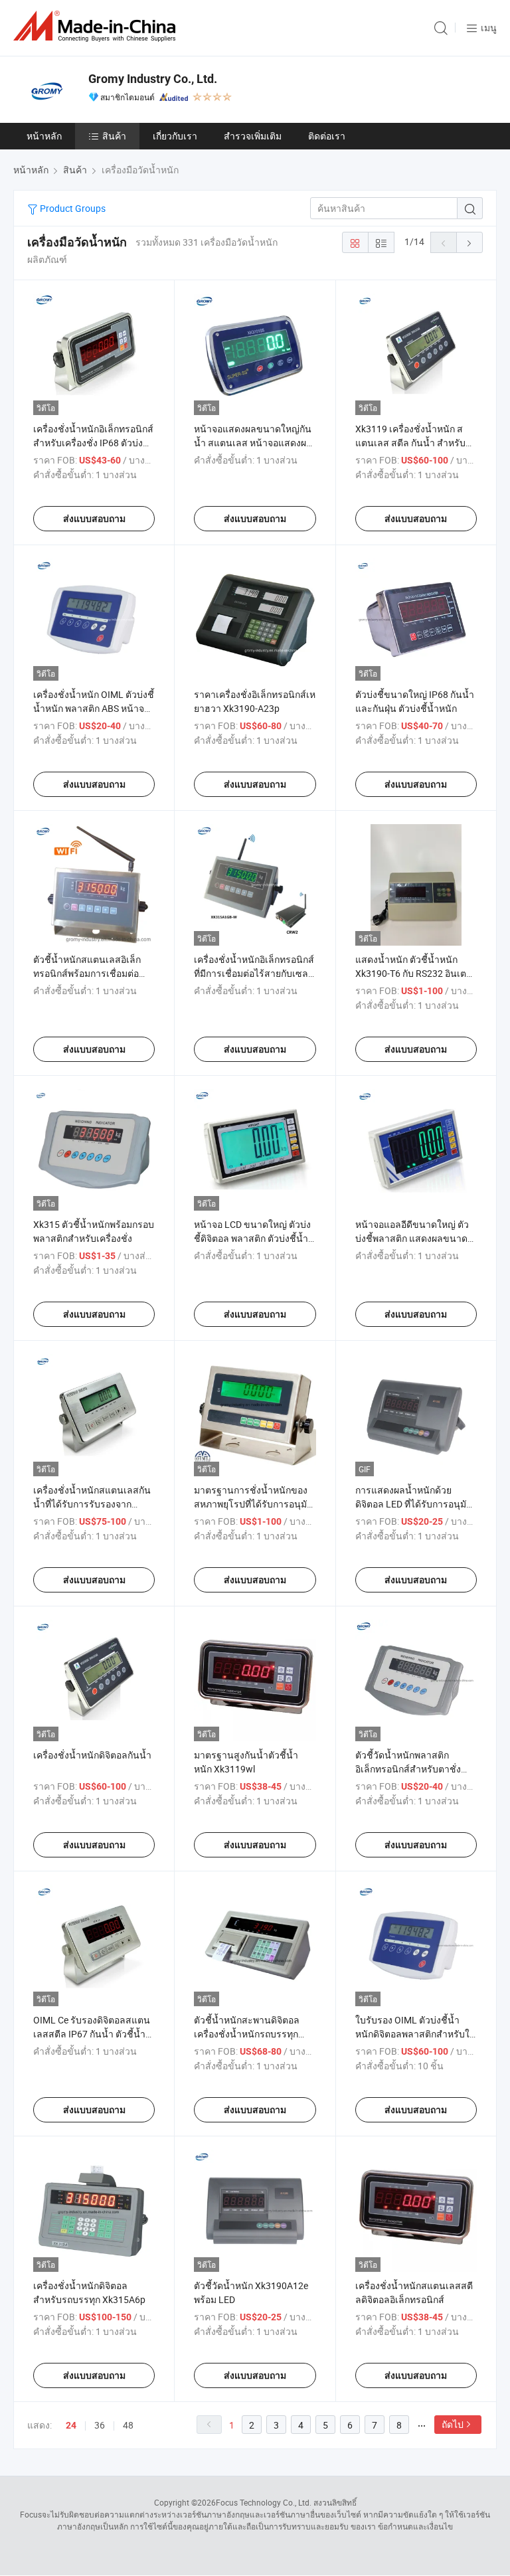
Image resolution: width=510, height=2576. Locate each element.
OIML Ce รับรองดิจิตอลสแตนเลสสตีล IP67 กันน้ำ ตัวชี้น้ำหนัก (92, 2034)
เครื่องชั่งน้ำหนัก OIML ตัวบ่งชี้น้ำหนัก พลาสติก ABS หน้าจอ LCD (94, 708)
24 (71, 2425)
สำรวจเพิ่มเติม (253, 136)
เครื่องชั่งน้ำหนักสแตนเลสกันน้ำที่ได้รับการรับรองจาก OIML (92, 1504)
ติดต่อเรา (327, 136)
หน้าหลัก (44, 136)
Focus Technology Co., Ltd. (264, 2502)
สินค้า (114, 136)
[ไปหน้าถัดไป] (469, 242)
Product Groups (72, 208)
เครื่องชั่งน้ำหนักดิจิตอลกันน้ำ (92, 1755)
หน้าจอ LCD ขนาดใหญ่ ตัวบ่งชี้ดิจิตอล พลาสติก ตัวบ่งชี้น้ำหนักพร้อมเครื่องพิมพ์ (252, 1238)
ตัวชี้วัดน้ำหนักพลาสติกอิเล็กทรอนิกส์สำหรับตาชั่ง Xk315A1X (408, 1769)
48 (128, 2425)
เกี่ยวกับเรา (175, 136)
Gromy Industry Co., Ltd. (153, 79)
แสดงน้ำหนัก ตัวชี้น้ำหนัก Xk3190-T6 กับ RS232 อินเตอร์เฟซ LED (411, 973)
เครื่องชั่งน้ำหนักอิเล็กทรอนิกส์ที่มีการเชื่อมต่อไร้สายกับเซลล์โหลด (254, 973)
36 (100, 2425)
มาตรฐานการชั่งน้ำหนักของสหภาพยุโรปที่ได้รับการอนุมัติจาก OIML (253, 1504)
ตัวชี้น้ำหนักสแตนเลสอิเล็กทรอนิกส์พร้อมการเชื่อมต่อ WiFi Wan (87, 973)
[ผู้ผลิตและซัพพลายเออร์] (97, 26)
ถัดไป (453, 2424)
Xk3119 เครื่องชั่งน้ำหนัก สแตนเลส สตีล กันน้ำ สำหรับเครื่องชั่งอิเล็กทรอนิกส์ (410, 443)
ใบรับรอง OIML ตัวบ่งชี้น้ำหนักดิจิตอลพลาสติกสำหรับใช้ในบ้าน (416, 2034)
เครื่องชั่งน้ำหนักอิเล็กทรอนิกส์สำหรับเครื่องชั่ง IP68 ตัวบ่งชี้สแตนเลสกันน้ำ (93, 443)
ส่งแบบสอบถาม (94, 519)
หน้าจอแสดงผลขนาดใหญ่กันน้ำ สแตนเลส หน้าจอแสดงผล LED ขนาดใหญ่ (253, 443)
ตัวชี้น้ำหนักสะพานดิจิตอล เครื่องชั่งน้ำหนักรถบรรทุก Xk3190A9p (247, 2034)
